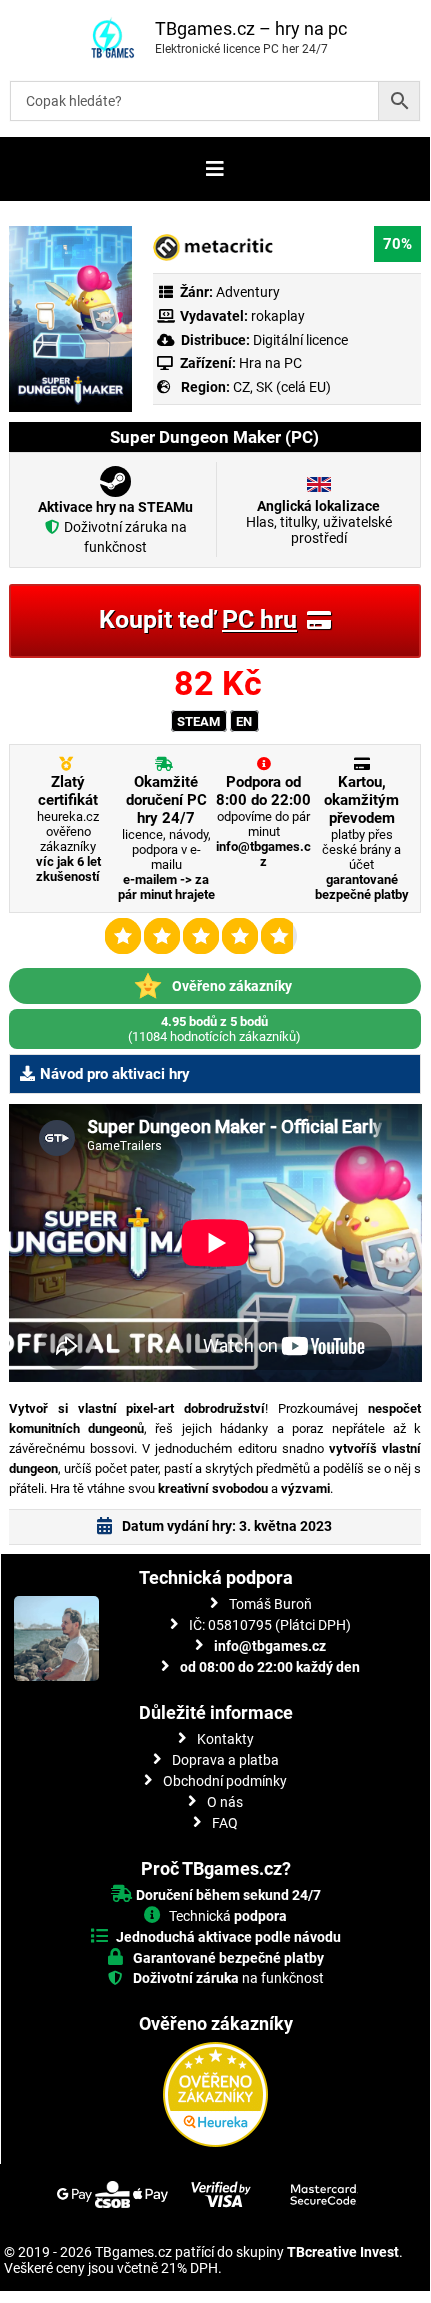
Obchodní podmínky (225, 1781)
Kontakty (225, 1739)
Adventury (248, 292)
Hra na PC (269, 363)
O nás (225, 1802)
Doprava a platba (225, 1760)
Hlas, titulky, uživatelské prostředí (319, 522)
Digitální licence (299, 340)
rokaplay (278, 316)
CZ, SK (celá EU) (282, 387)
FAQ (225, 1823)
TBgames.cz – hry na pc (251, 28)
